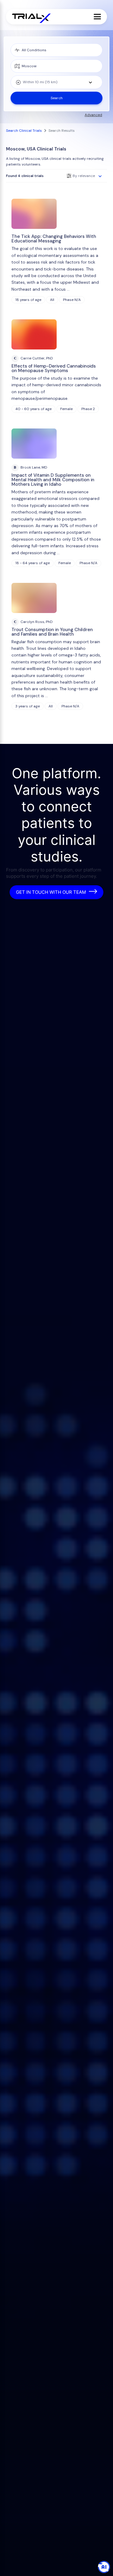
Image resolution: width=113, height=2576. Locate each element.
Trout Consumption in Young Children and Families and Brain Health (52, 632)
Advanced (93, 115)
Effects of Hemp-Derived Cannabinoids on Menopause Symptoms (54, 368)
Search (57, 98)
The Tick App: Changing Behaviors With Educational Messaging (54, 239)
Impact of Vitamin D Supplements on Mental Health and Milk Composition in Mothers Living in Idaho (53, 480)
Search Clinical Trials (24, 131)
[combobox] (56, 82)
